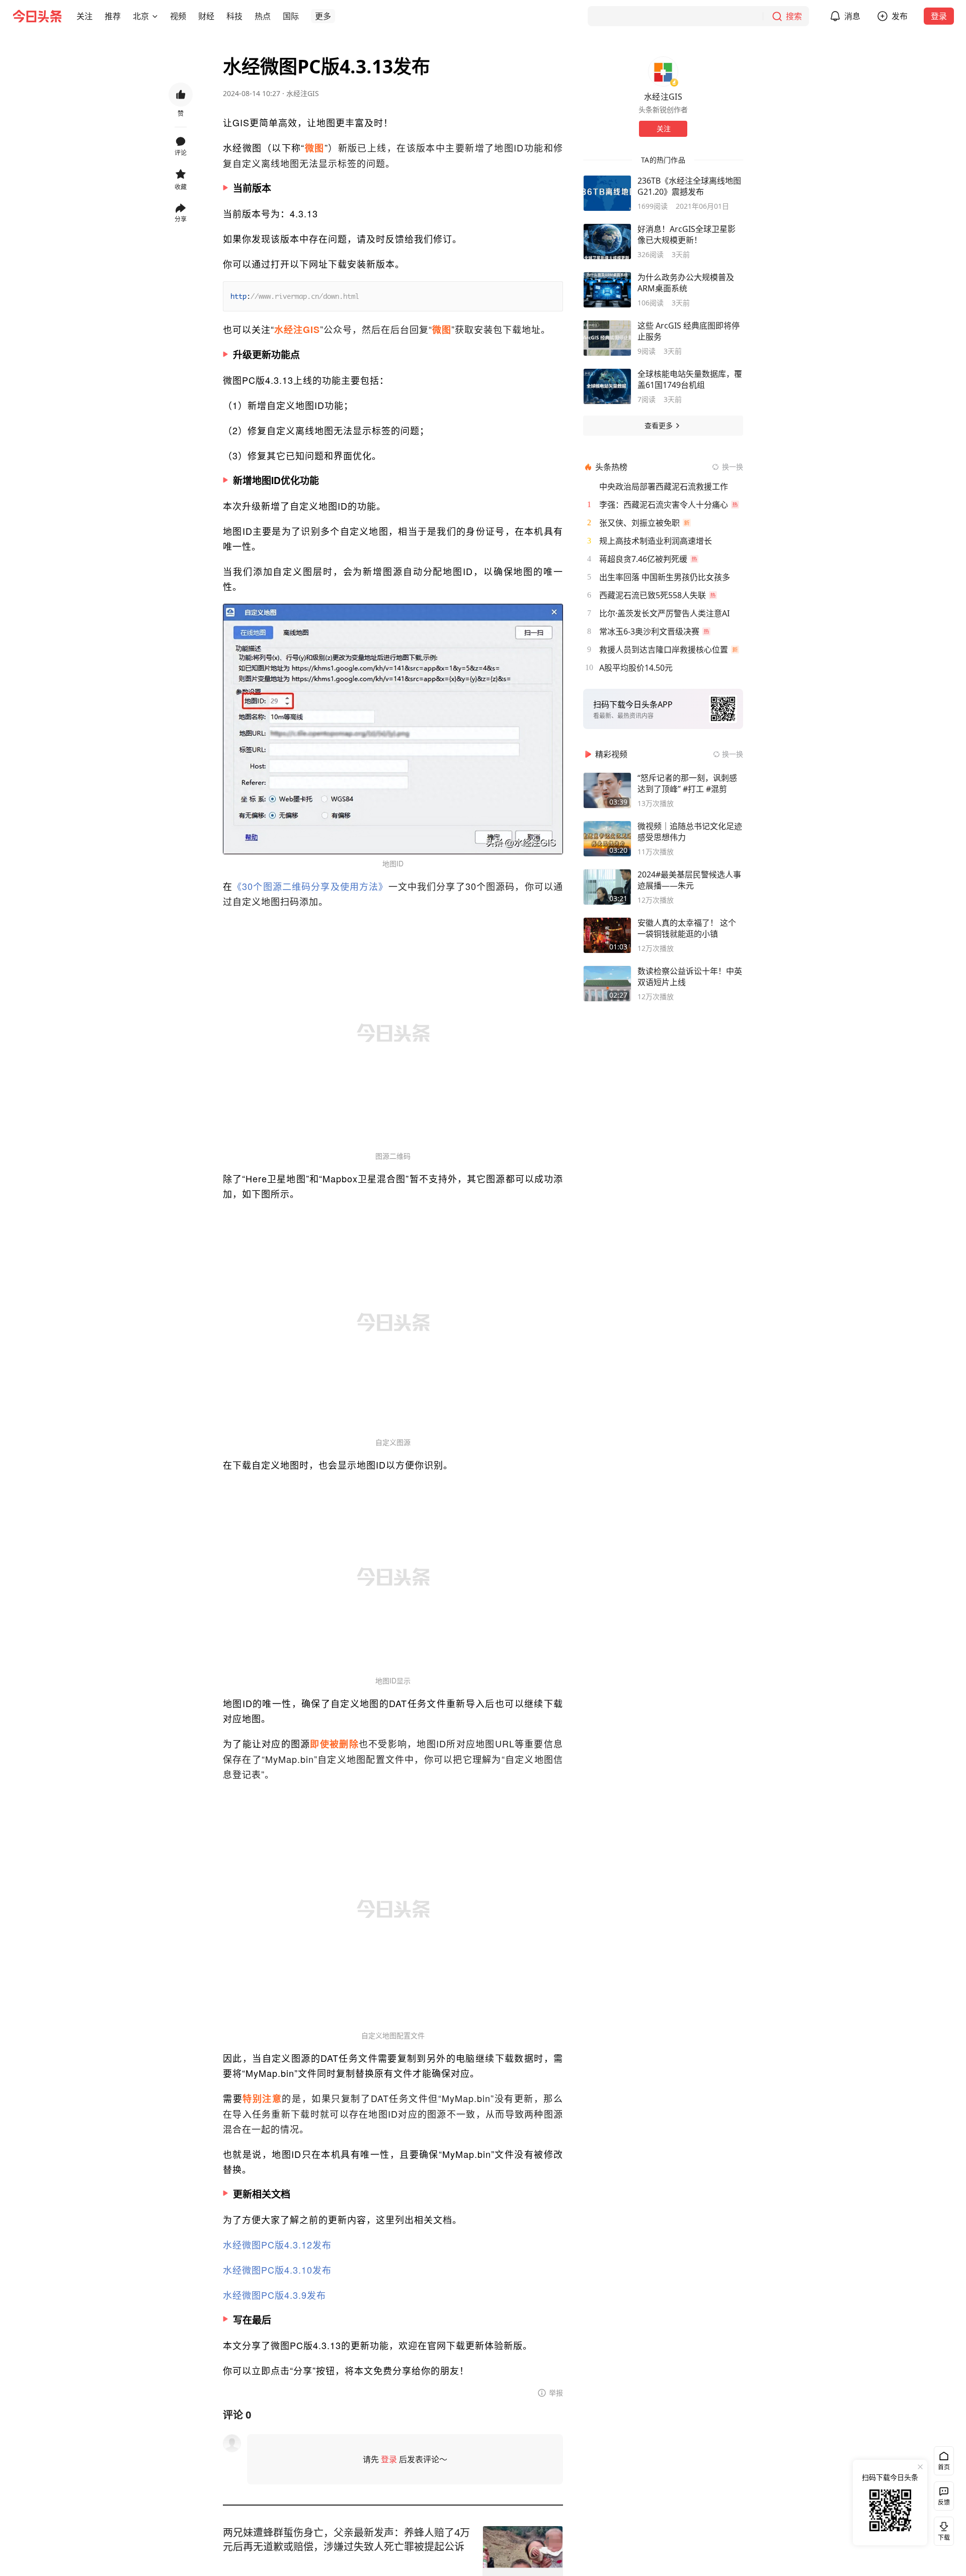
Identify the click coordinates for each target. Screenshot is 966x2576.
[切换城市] (155, 16)
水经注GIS (303, 93)
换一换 (733, 467)
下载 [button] (942, 2529)
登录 (939, 16)
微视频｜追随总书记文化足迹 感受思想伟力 (690, 832)
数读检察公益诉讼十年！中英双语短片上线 (690, 977)
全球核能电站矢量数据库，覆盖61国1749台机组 (690, 379)
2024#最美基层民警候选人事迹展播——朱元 (689, 880)
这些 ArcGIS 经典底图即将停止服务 (689, 331)
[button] (85, 16)
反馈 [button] (944, 2502)
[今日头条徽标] (37, 16)
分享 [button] (181, 219)
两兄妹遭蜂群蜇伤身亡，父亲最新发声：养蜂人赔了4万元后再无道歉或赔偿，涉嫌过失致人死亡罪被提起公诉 (346, 2540)
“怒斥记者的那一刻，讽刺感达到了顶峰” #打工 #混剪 (687, 783)
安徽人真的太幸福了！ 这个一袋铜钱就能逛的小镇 (687, 928)
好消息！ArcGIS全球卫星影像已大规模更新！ (687, 234)
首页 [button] (944, 2467)
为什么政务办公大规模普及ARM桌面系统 (686, 283)
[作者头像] (663, 71)
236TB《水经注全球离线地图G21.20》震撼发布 (689, 186)
